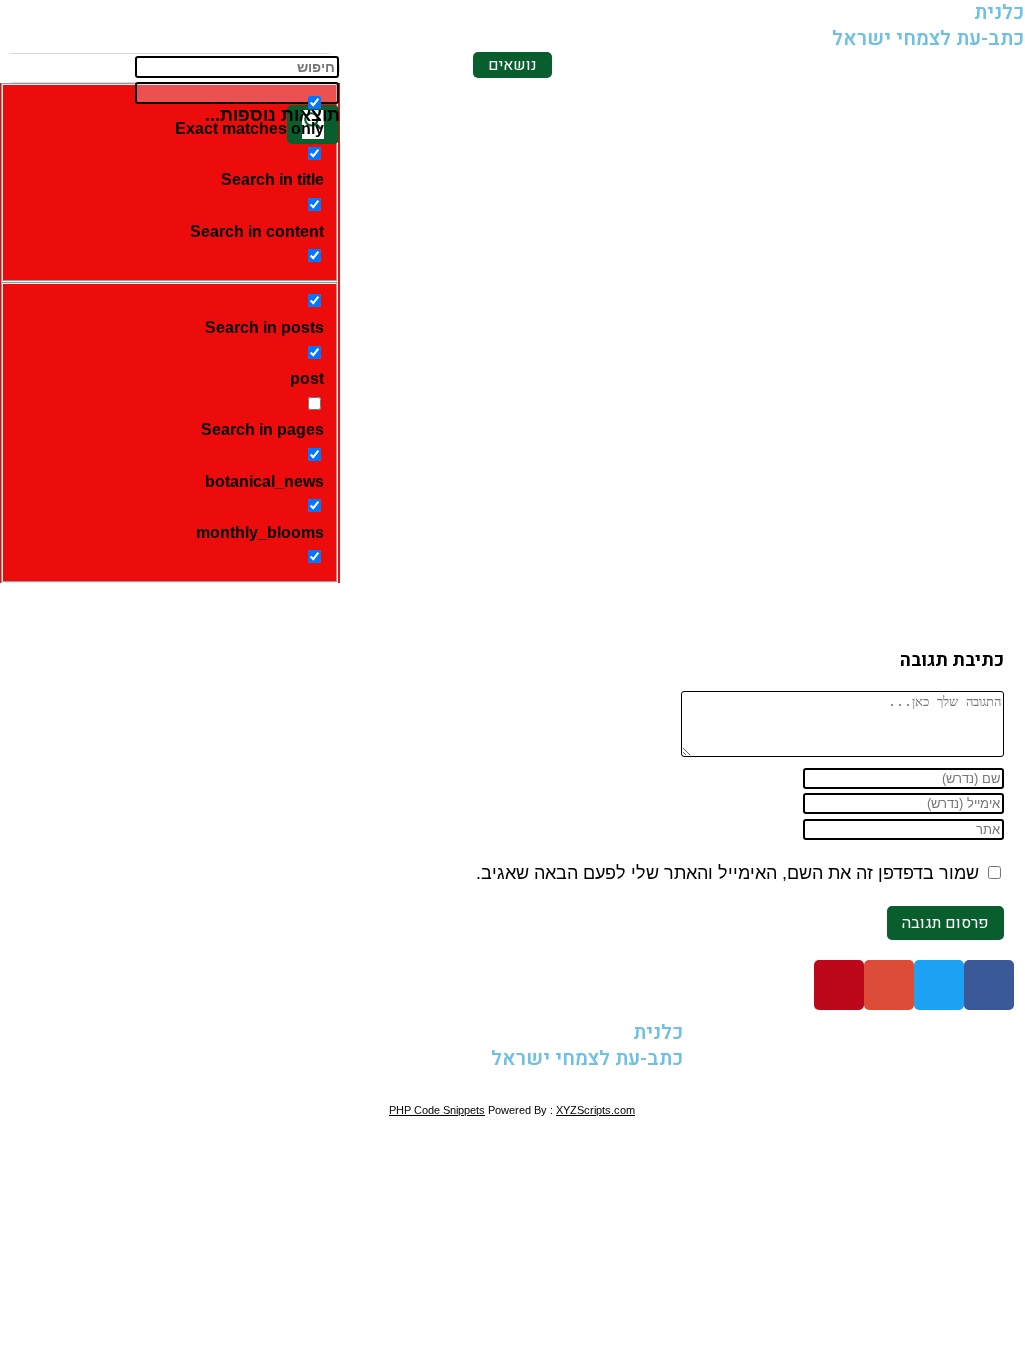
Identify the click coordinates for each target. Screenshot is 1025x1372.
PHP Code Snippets (437, 1110)
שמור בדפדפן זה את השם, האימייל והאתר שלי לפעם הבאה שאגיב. (727, 873)
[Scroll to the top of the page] (1018, 1084)
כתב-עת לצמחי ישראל (928, 38)
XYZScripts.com (595, 1110)
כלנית (658, 1032)
